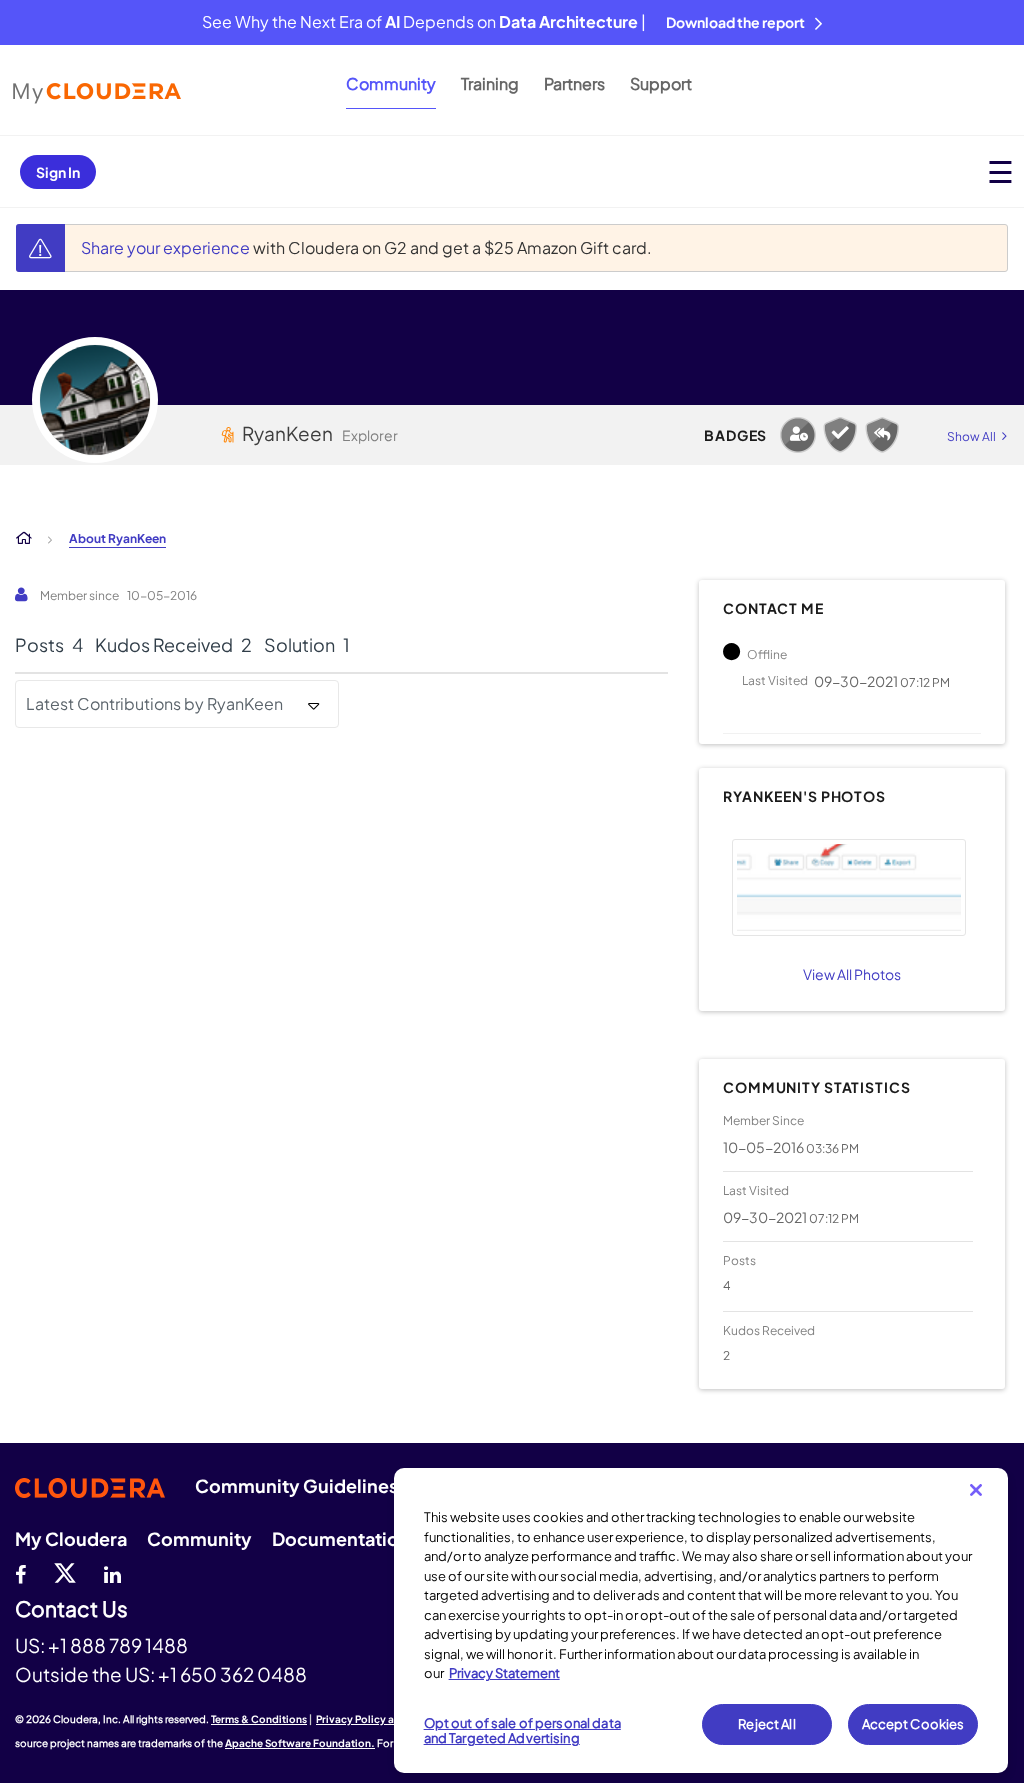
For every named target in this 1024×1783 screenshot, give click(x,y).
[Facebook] (20, 1572)
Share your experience (167, 247)
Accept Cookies (913, 1724)
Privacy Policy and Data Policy (390, 1719)
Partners (574, 83)
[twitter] (65, 1572)
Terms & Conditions (259, 1719)
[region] (701, 1620)
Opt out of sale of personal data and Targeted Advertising (522, 1731)
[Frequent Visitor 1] (798, 435)
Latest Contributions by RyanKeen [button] (154, 703)
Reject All (766, 1724)
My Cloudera (71, 1538)
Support (661, 83)
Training (490, 83)
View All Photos (852, 974)
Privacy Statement (504, 1673)
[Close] (976, 1490)
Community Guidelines (296, 1485)
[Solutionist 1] (840, 435)
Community (391, 83)
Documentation (341, 1538)
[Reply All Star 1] (882, 435)
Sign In (58, 172)
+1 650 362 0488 (232, 1674)
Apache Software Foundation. (300, 1743)
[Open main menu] (1000, 171)
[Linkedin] (112, 1572)
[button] (849, 887)
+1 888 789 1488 (118, 1645)
